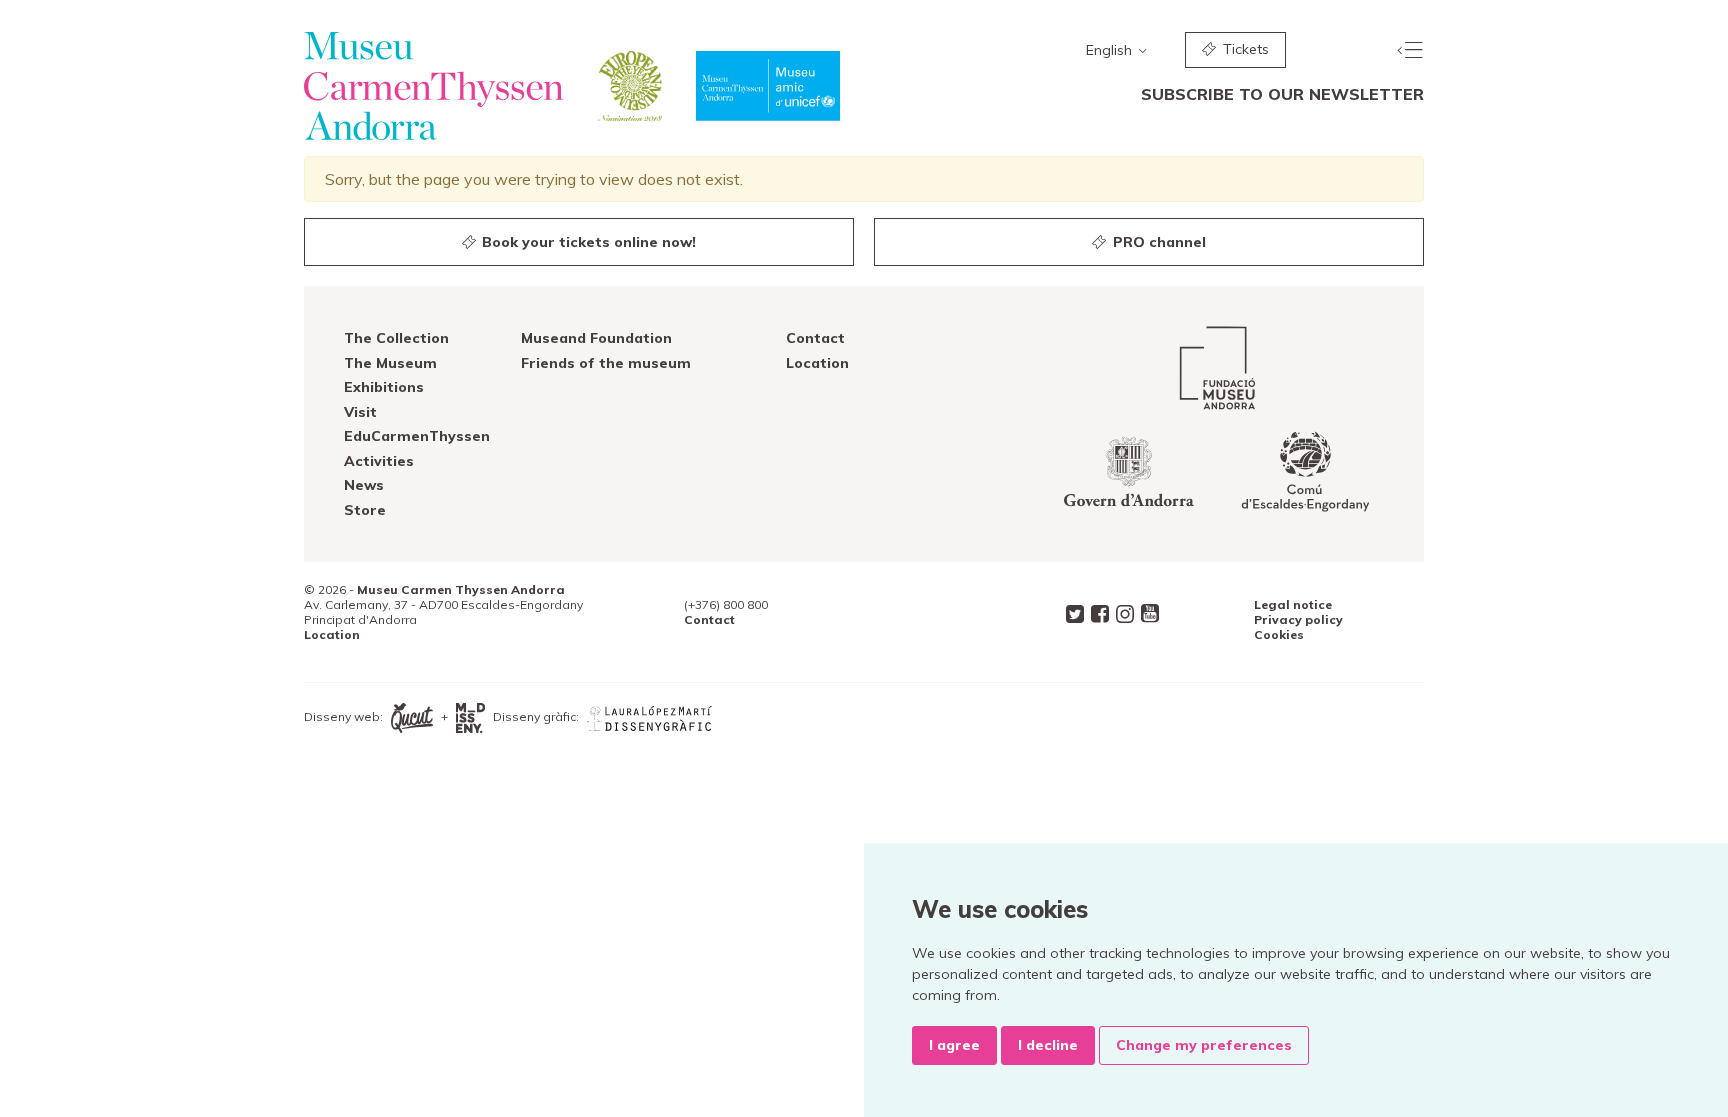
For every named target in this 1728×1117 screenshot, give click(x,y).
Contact (815, 338)
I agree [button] (954, 1045)
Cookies (1279, 634)
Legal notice (1293, 604)
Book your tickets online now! (587, 242)
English (1111, 50)
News (364, 485)
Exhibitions (384, 387)
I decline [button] (1048, 1045)
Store (365, 510)
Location (817, 363)
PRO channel (1157, 242)
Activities (379, 461)
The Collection (396, 338)
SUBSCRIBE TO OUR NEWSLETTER (1282, 94)
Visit (360, 412)
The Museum (390, 363)
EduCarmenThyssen (417, 436)
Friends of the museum (606, 363)
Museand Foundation (596, 338)
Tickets (1244, 49)
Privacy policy (1298, 619)
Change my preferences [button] (1204, 1045)
